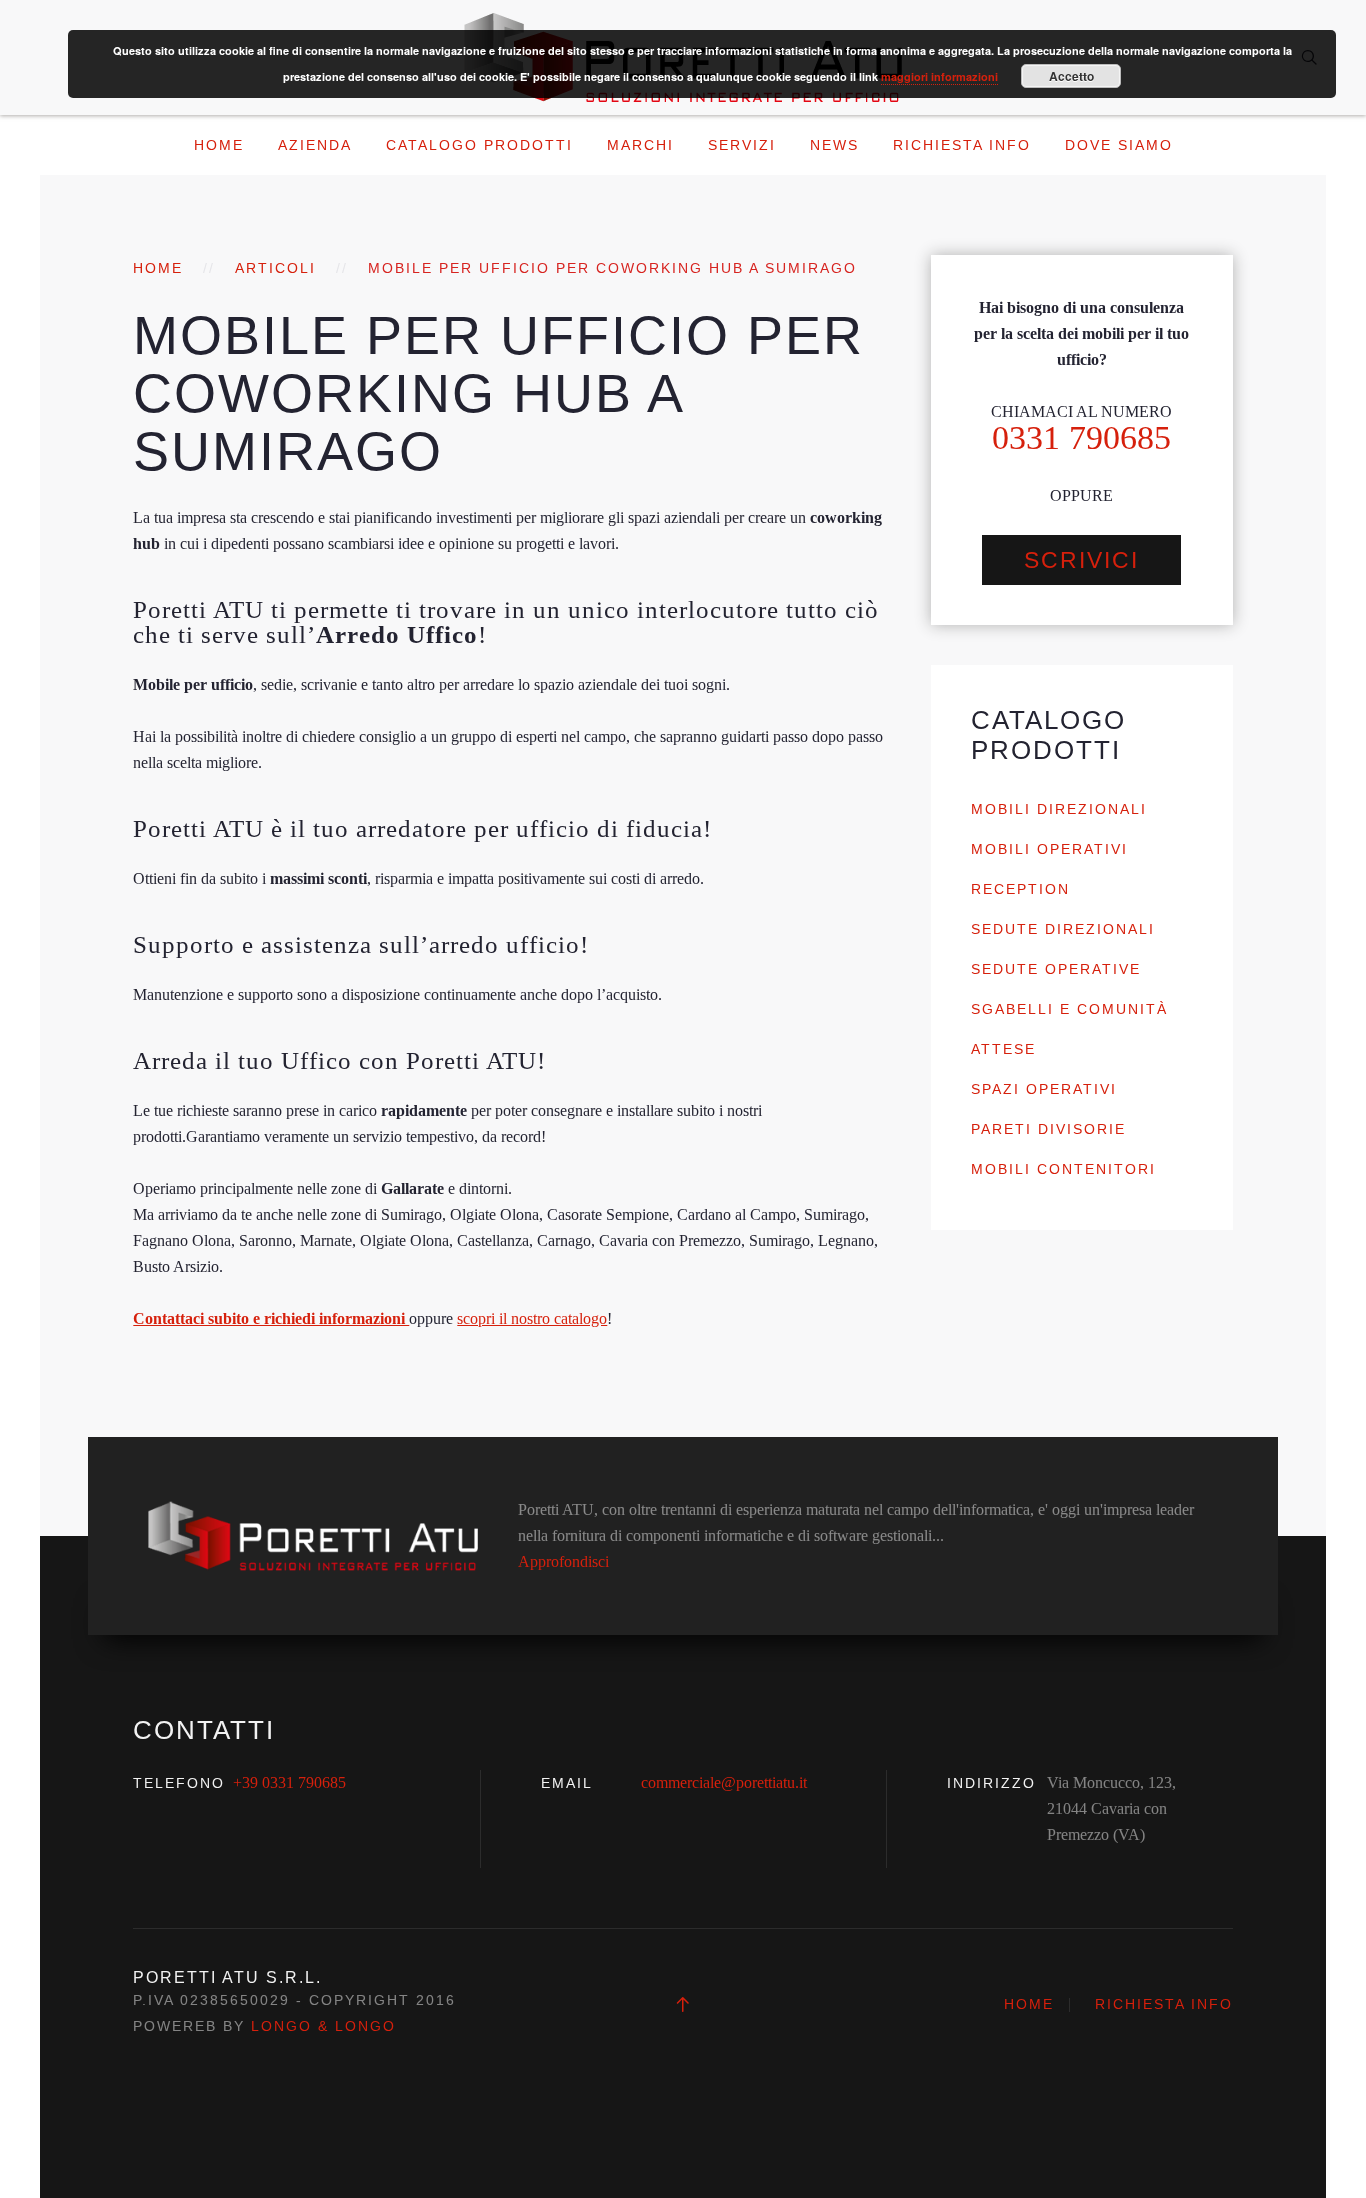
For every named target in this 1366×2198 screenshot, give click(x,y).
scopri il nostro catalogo (532, 1318)
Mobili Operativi (1049, 849)
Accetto (1071, 76)
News (834, 145)
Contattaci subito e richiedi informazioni (271, 1318)
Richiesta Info (962, 145)
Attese (1003, 1049)
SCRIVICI (1081, 560)
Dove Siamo (1119, 145)
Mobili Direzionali (1059, 809)
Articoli (275, 268)
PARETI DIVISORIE (1048, 1129)
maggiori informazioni (939, 76)
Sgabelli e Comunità (1069, 1009)
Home (219, 145)
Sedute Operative (1056, 969)
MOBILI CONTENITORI (1063, 1169)
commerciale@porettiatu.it (724, 1782)
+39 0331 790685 (289, 1782)
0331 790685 (1081, 437)
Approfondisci (563, 1561)
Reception (1020, 889)
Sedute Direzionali (1063, 929)
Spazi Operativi (1044, 1089)
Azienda (315, 145)
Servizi (742, 145)
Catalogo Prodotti (479, 145)
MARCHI (640, 145)
